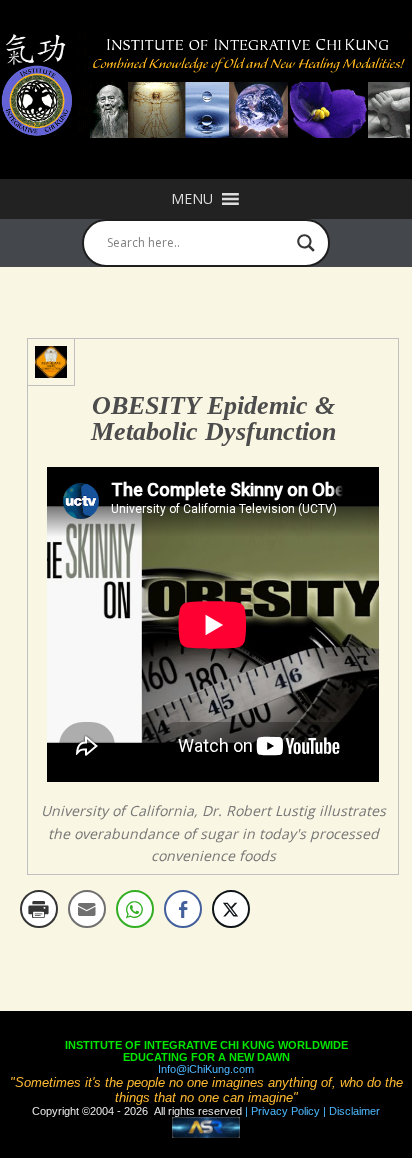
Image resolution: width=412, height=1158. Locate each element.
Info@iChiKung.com (206, 1069)
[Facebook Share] (183, 909)
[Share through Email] (87, 909)
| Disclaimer (350, 1111)
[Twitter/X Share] (231, 909)
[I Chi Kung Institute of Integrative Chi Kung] (206, 86)
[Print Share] (39, 909)
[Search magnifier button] (306, 243)
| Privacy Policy (281, 1111)
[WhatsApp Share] (135, 909)
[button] (192, 199)
